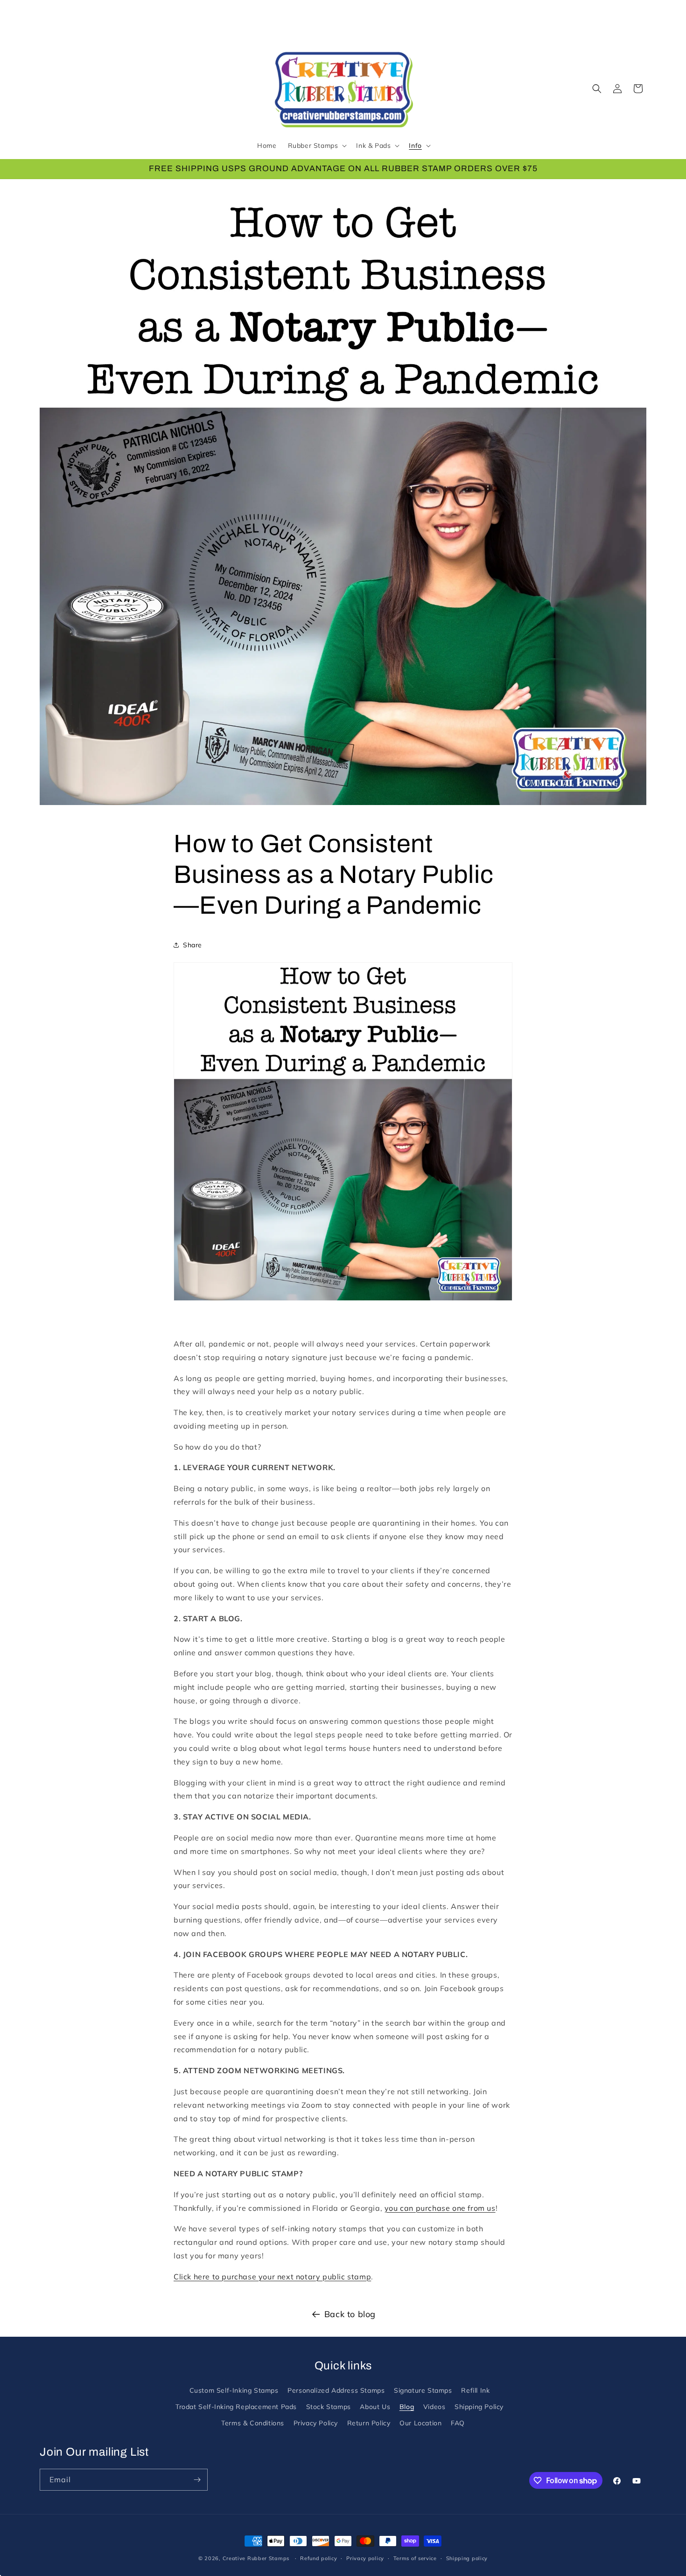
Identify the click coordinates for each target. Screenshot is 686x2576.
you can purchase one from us (440, 2208)
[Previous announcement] (43, 189)
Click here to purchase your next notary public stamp (272, 2277)
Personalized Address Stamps (336, 2390)
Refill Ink (475, 2390)
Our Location (420, 2423)
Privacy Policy (316, 2423)
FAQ (458, 2423)
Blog (407, 2407)
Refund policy (318, 2558)
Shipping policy (467, 2558)
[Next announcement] (643, 189)
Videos (434, 2407)
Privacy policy (365, 2558)
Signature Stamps (423, 2390)
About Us (375, 2407)
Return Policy (369, 2423)
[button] (317, 146)
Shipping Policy (479, 2407)
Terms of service (415, 2558)
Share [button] (192, 945)
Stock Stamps (329, 2407)
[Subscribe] (197, 2480)
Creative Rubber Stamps (256, 2558)
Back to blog (350, 2314)
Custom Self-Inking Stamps (234, 2390)
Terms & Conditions (253, 2423)
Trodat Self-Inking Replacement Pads (236, 2407)
